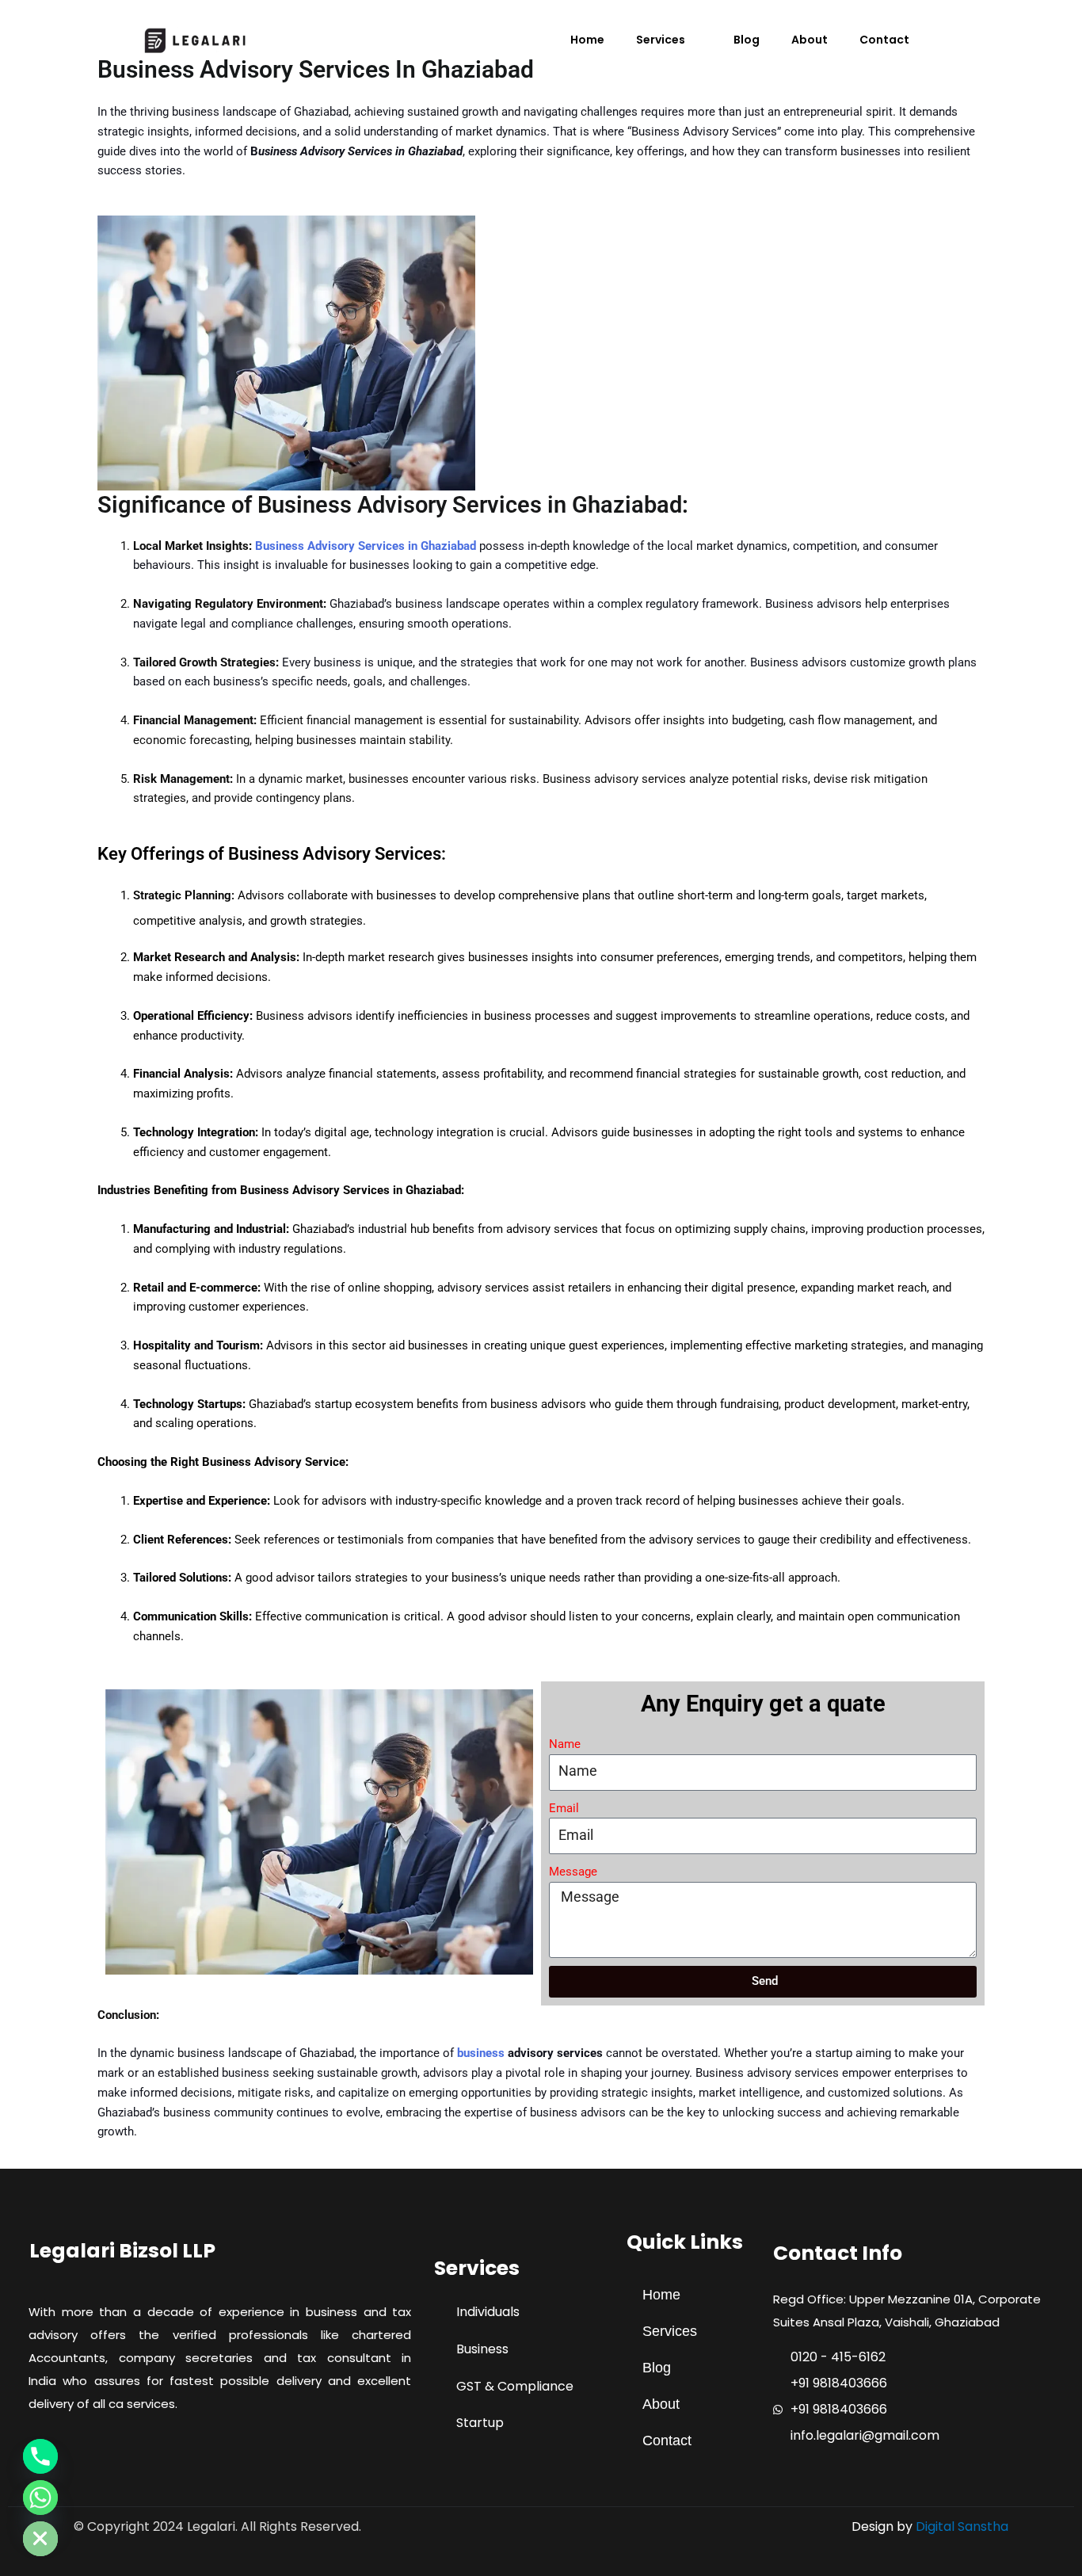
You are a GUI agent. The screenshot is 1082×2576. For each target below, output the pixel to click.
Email (564, 1808)
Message (573, 1872)
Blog (747, 40)
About (810, 40)
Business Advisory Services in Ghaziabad (366, 546)
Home (587, 40)
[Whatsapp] (40, 2498)
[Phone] (40, 2456)
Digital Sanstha (962, 2526)
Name (565, 1744)
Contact (884, 40)
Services (661, 40)
